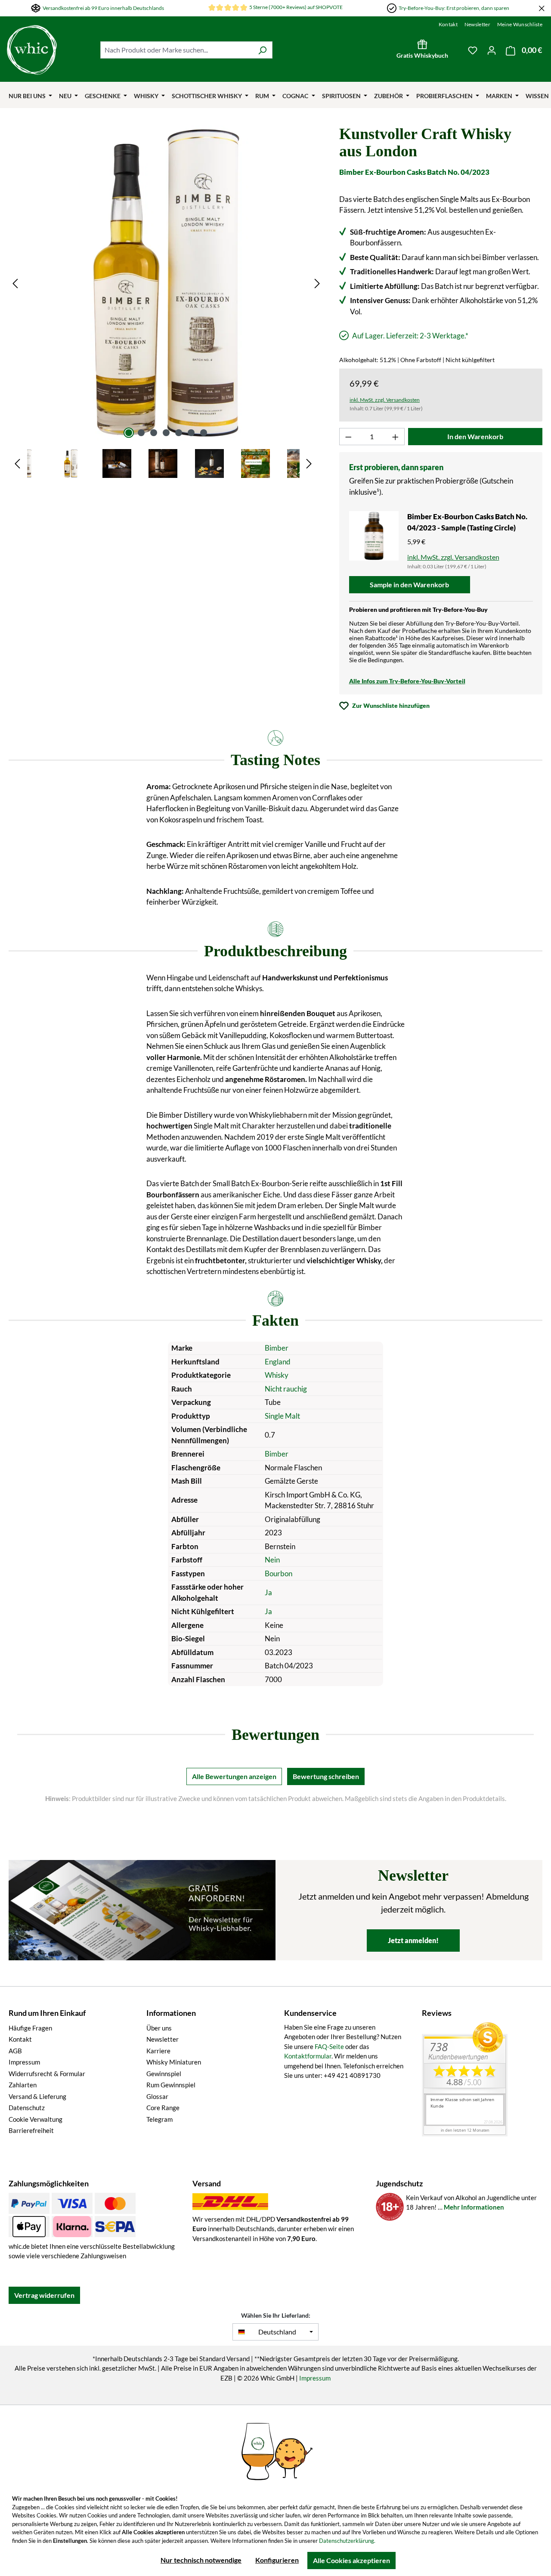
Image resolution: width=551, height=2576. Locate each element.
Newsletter (477, 24)
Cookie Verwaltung (36, 2119)
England (278, 1362)
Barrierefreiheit (31, 2130)
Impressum (24, 2062)
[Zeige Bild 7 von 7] (204, 433)
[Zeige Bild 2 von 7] (141, 433)
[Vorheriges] (15, 283)
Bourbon (279, 1573)
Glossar (157, 2096)
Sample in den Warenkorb (409, 584)
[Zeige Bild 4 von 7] (166, 433)
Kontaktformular (308, 2056)
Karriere (158, 2051)
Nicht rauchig (286, 1389)
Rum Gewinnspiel (171, 2085)
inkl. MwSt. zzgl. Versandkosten (385, 400)
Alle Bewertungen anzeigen (234, 1776)
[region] (166, 302)
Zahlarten (23, 2085)
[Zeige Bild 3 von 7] (154, 433)
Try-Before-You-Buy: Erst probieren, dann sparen (454, 8)
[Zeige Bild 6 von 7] (191, 433)
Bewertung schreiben (326, 1776)
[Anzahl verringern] (348, 437)
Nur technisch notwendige (201, 2560)
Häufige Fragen (30, 2028)
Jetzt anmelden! (413, 1940)
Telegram (159, 2119)
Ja (268, 1592)
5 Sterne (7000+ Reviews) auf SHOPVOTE (296, 7)
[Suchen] (262, 50)
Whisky (277, 1375)
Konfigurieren (277, 2560)
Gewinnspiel (164, 2074)
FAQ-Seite (329, 2046)
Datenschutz (27, 2108)
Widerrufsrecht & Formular (47, 2074)
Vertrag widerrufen (44, 2295)
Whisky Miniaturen (174, 2062)
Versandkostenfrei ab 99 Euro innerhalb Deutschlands (103, 8)
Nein (272, 1560)
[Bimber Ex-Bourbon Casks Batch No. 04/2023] (166, 283)
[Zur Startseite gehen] (32, 50)
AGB (15, 2051)
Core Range (163, 2108)
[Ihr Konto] (492, 50)
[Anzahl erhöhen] (396, 437)
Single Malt (282, 1416)
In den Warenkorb (475, 436)
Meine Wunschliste (520, 24)
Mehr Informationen (474, 2207)
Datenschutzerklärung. (347, 2541)
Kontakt (448, 24)
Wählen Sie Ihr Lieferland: (276, 2315)
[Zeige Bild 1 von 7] (129, 433)
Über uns (159, 2028)
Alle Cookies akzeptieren (351, 2560)
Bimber (277, 1348)
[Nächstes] (317, 283)
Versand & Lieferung (37, 2096)
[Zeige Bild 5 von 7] (179, 433)
